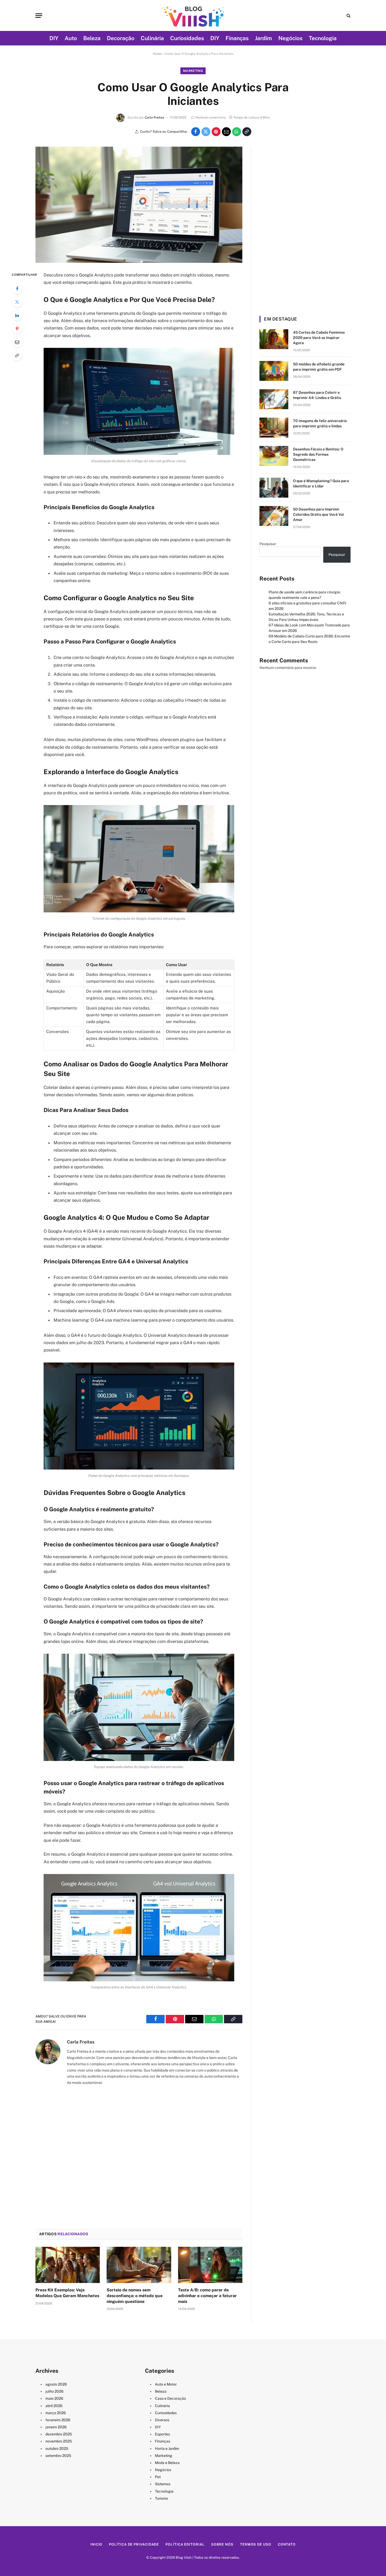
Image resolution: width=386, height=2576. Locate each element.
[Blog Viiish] (193, 15)
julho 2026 (54, 2391)
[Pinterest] (17, 329)
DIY (54, 38)
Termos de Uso (256, 2544)
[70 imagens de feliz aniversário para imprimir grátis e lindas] (274, 428)
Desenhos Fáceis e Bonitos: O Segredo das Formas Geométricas (318, 454)
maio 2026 (54, 2398)
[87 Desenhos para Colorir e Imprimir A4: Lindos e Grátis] (274, 399)
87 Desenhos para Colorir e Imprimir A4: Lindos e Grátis (317, 395)
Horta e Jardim (167, 2449)
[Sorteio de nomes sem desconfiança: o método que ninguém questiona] (139, 2265)
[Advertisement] (139, 2157)
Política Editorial (185, 2544)
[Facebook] (17, 289)
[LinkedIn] (17, 315)
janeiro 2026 (56, 2427)
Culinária (152, 38)
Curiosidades (187, 38)
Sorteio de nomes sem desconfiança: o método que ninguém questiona (135, 2296)
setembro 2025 (58, 2456)
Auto (71, 38)
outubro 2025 (57, 2449)
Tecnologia (323, 38)
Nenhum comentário (211, 118)
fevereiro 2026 (58, 2420)
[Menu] (39, 16)
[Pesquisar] (348, 16)
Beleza (92, 38)
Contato (287, 2544)
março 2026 (56, 2413)
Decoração (121, 38)
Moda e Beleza (167, 2463)
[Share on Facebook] (196, 132)
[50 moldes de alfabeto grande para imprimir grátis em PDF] (274, 371)
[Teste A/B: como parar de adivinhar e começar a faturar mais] (210, 2265)
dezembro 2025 (59, 2434)
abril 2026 (54, 2406)
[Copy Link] (247, 132)
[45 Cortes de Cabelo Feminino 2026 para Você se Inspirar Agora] (274, 339)
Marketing (193, 71)
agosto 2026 (56, 2384)
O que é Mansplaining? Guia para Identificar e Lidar (321, 483)
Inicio (96, 2544)
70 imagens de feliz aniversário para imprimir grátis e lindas (320, 423)
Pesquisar (268, 544)
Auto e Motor (166, 2384)
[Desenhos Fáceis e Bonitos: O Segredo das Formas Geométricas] (274, 456)
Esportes (162, 2434)
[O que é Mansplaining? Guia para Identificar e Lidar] (274, 488)
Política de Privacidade (134, 2544)
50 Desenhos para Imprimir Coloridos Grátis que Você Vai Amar (319, 514)
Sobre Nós (222, 2544)
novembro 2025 (59, 2441)
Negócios (290, 38)
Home (157, 54)
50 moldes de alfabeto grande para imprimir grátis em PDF (319, 367)
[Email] (17, 342)
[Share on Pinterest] (216, 132)
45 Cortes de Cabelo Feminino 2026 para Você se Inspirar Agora (319, 338)
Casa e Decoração (170, 2398)
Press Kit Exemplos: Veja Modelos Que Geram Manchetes (67, 2293)
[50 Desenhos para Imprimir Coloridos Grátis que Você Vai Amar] (274, 516)
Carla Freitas (154, 118)
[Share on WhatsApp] (237, 132)
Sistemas (163, 2484)
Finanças (237, 38)
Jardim (264, 38)
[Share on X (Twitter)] (206, 132)
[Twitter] (17, 302)
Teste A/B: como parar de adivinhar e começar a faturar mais (207, 2296)
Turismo (161, 2498)
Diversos (162, 2420)
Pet (158, 2477)
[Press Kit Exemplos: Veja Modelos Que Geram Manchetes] (68, 2265)
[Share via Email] (226, 132)
